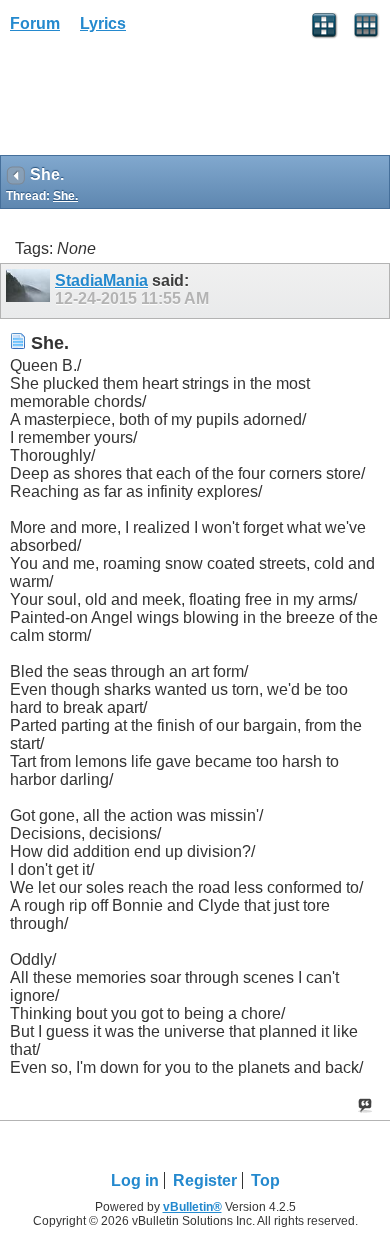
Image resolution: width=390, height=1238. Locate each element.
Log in (135, 1180)
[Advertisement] (160, 101)
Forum (35, 23)
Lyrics (103, 23)
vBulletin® (192, 1207)
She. (65, 196)
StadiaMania (101, 280)
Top (265, 1180)
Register (205, 1180)
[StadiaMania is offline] (30, 291)
